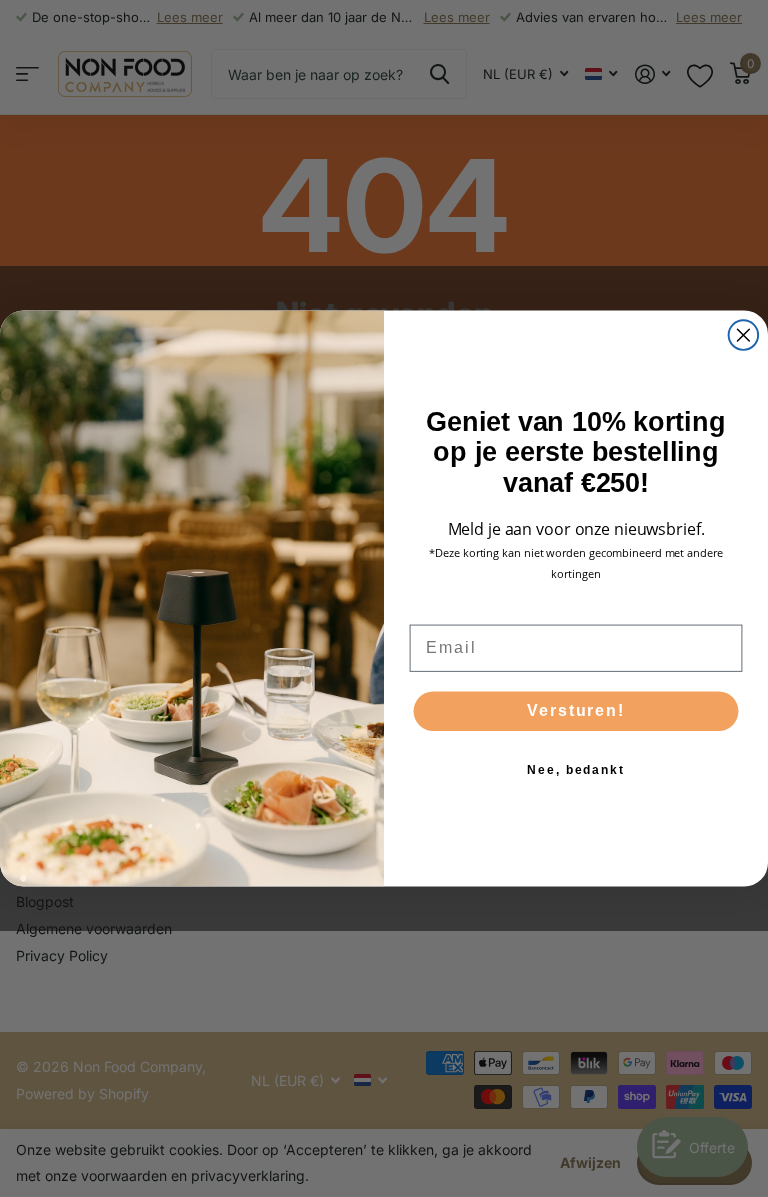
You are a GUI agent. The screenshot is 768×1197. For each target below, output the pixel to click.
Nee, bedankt (575, 770)
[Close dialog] (744, 335)
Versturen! (575, 710)
